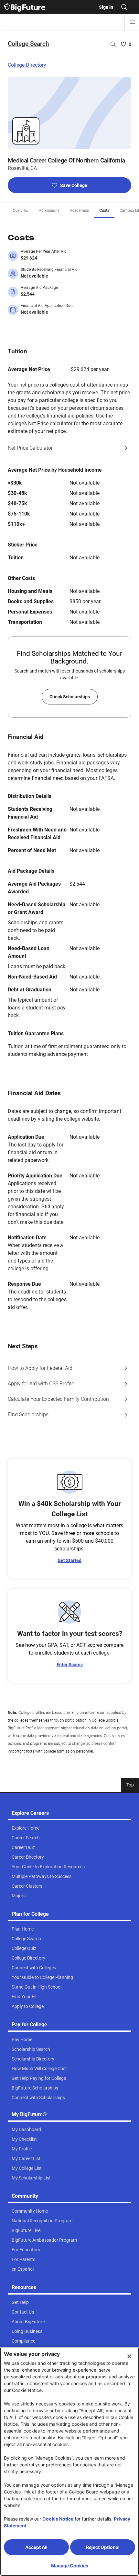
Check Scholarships (70, 697)
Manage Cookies (70, 2566)
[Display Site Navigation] (133, 22)
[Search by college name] (113, 44)
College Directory (27, 65)
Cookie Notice (58, 2519)
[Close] (129, 2356)
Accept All (36, 2547)
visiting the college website (68, 1119)
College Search (28, 44)
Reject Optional (103, 2547)
